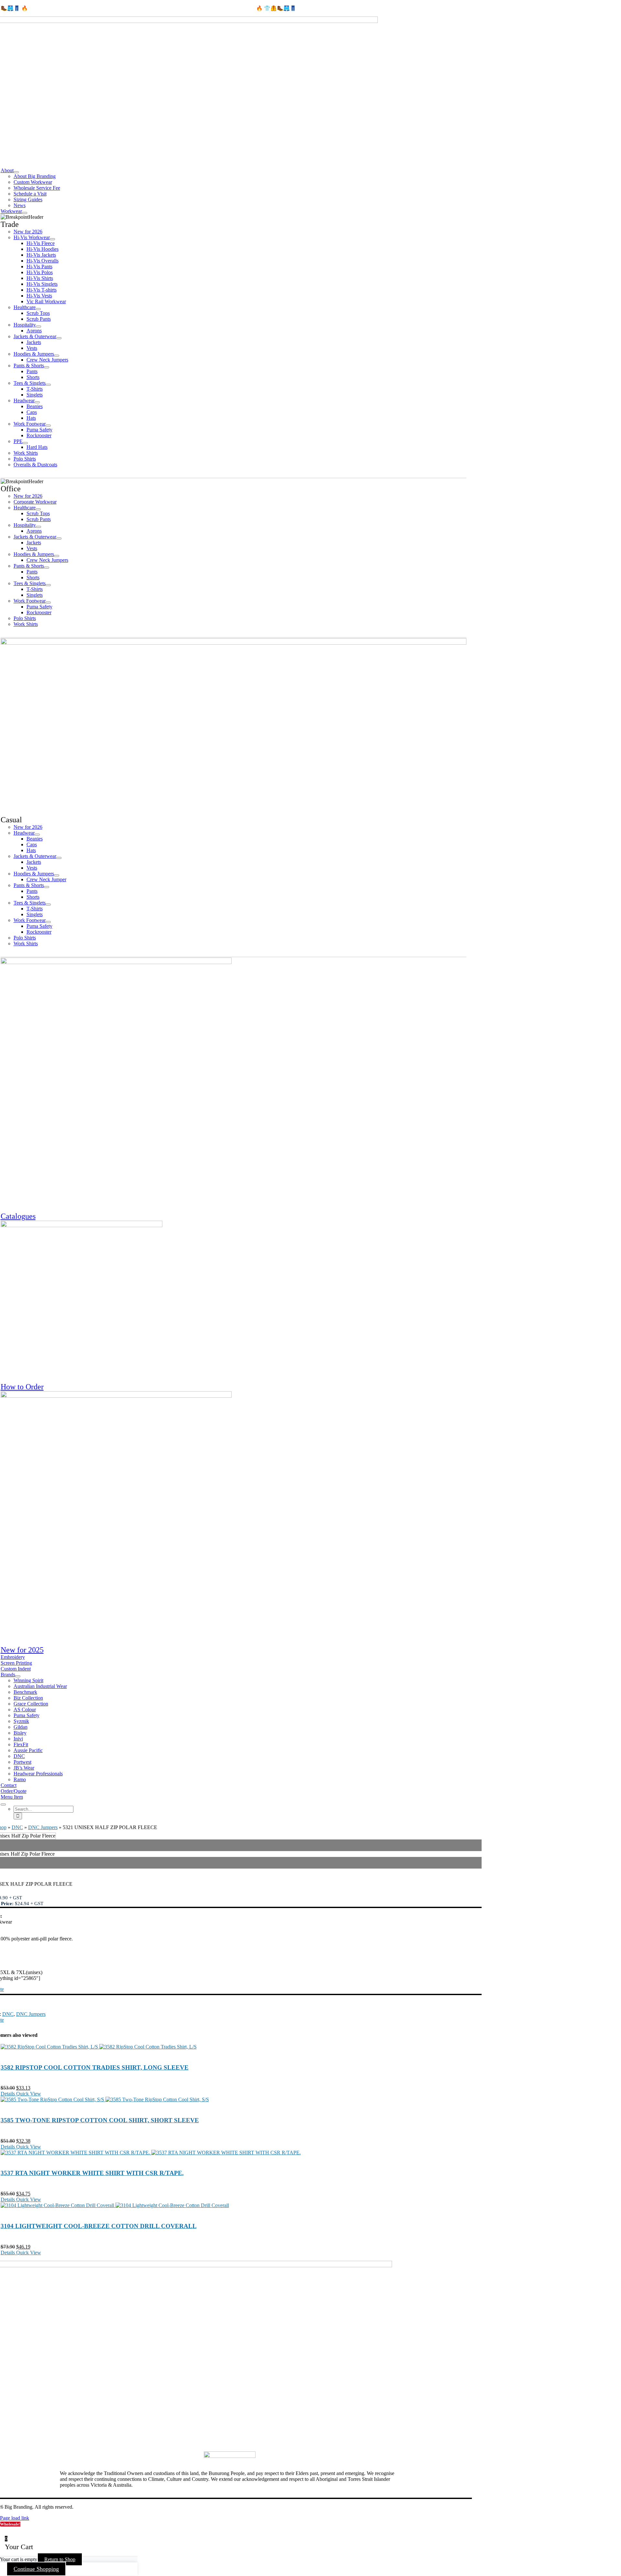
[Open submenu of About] (16, 172)
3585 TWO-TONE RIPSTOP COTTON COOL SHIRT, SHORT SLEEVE (100, 2120)
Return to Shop (60, 2559)
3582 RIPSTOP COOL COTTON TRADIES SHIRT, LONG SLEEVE (95, 2067)
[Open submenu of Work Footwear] (48, 426)
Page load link (15, 2518)
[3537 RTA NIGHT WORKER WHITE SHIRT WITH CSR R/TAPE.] (236, 2153)
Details (8, 2094)
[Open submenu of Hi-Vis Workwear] (52, 239)
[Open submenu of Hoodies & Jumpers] (57, 356)
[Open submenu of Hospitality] (38, 327)
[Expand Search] (3, 1804)
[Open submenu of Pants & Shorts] (47, 367)
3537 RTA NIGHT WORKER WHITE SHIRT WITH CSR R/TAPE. (92, 2173)
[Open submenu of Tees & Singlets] (48, 385)
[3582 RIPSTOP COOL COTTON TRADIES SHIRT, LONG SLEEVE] (236, 2047)
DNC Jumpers (43, 1827)
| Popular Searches (93, 2507)
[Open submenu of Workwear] (25, 213)
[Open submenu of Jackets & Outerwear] (59, 338)
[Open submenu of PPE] (25, 443)
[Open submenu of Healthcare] (38, 309)
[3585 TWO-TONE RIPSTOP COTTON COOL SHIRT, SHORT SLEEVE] (236, 2100)
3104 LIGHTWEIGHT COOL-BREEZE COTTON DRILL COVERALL (99, 2226)
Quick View (28, 2094)
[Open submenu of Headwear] (37, 402)
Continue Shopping (36, 2569)
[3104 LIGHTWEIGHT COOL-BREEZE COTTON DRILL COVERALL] (236, 2205)
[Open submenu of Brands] (18, 1676)
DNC (17, 1827)
